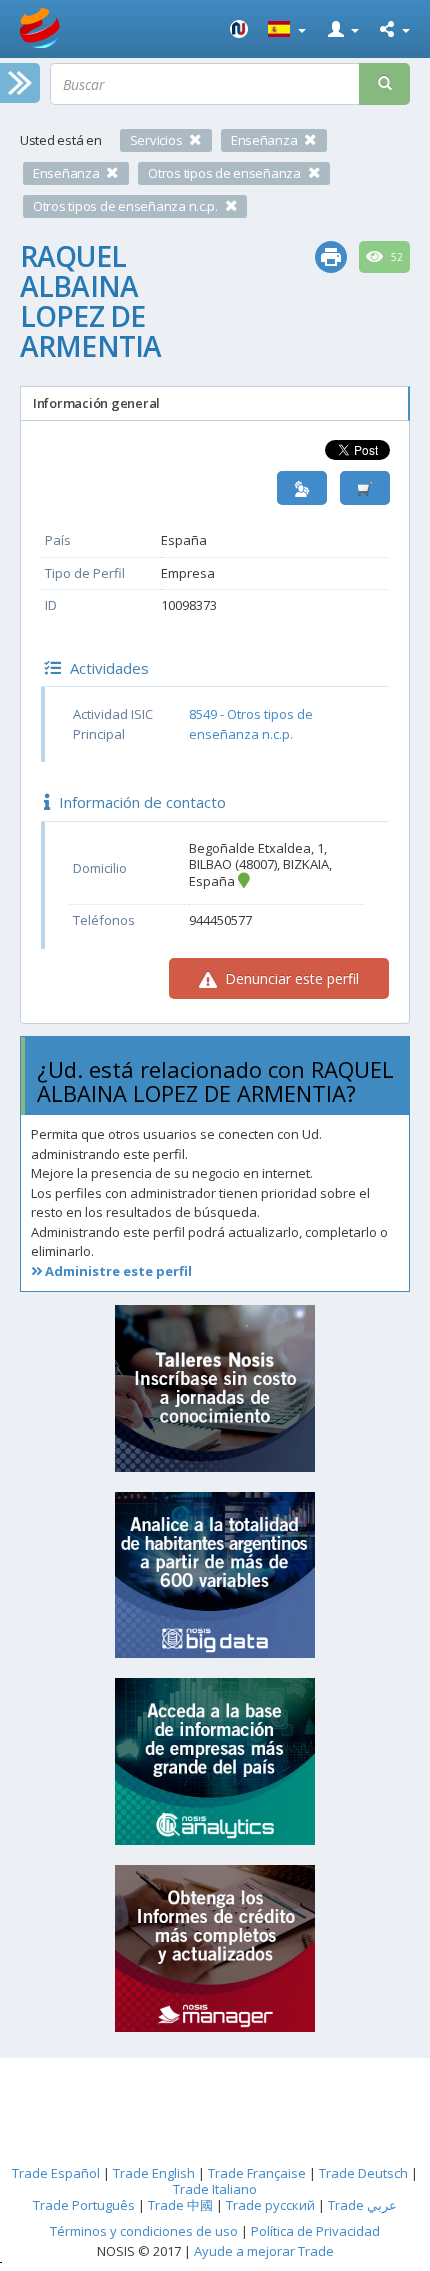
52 (395, 257)
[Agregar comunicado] (365, 488)
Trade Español (56, 2173)
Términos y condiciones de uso (144, 2231)
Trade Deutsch (363, 2173)
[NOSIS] (239, 29)
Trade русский (270, 2205)
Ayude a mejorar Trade (264, 2251)
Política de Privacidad (315, 2231)
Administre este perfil (117, 1271)
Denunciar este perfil (290, 978)
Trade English (154, 2173)
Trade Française (257, 2173)
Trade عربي (362, 2205)
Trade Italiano (215, 2189)
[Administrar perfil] (302, 488)
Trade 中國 (180, 2205)
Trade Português (84, 2205)
